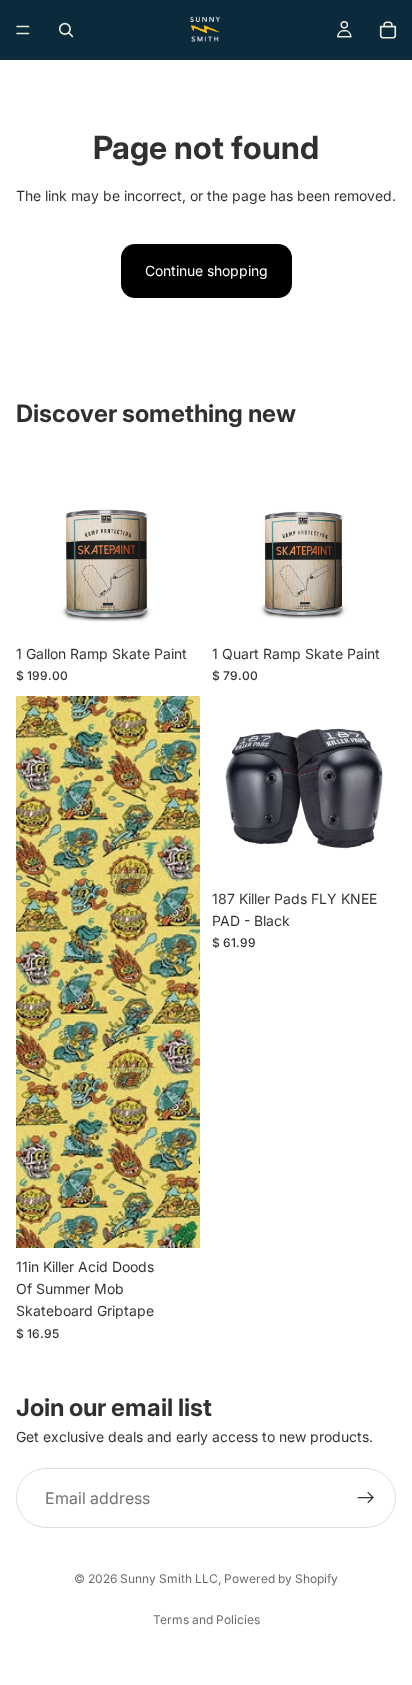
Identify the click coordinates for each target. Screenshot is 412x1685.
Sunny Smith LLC (169, 1578)
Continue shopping (206, 270)
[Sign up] (366, 1498)
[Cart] (388, 30)
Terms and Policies (206, 1619)
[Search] (66, 30)
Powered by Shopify (281, 1578)
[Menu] (23, 30)
